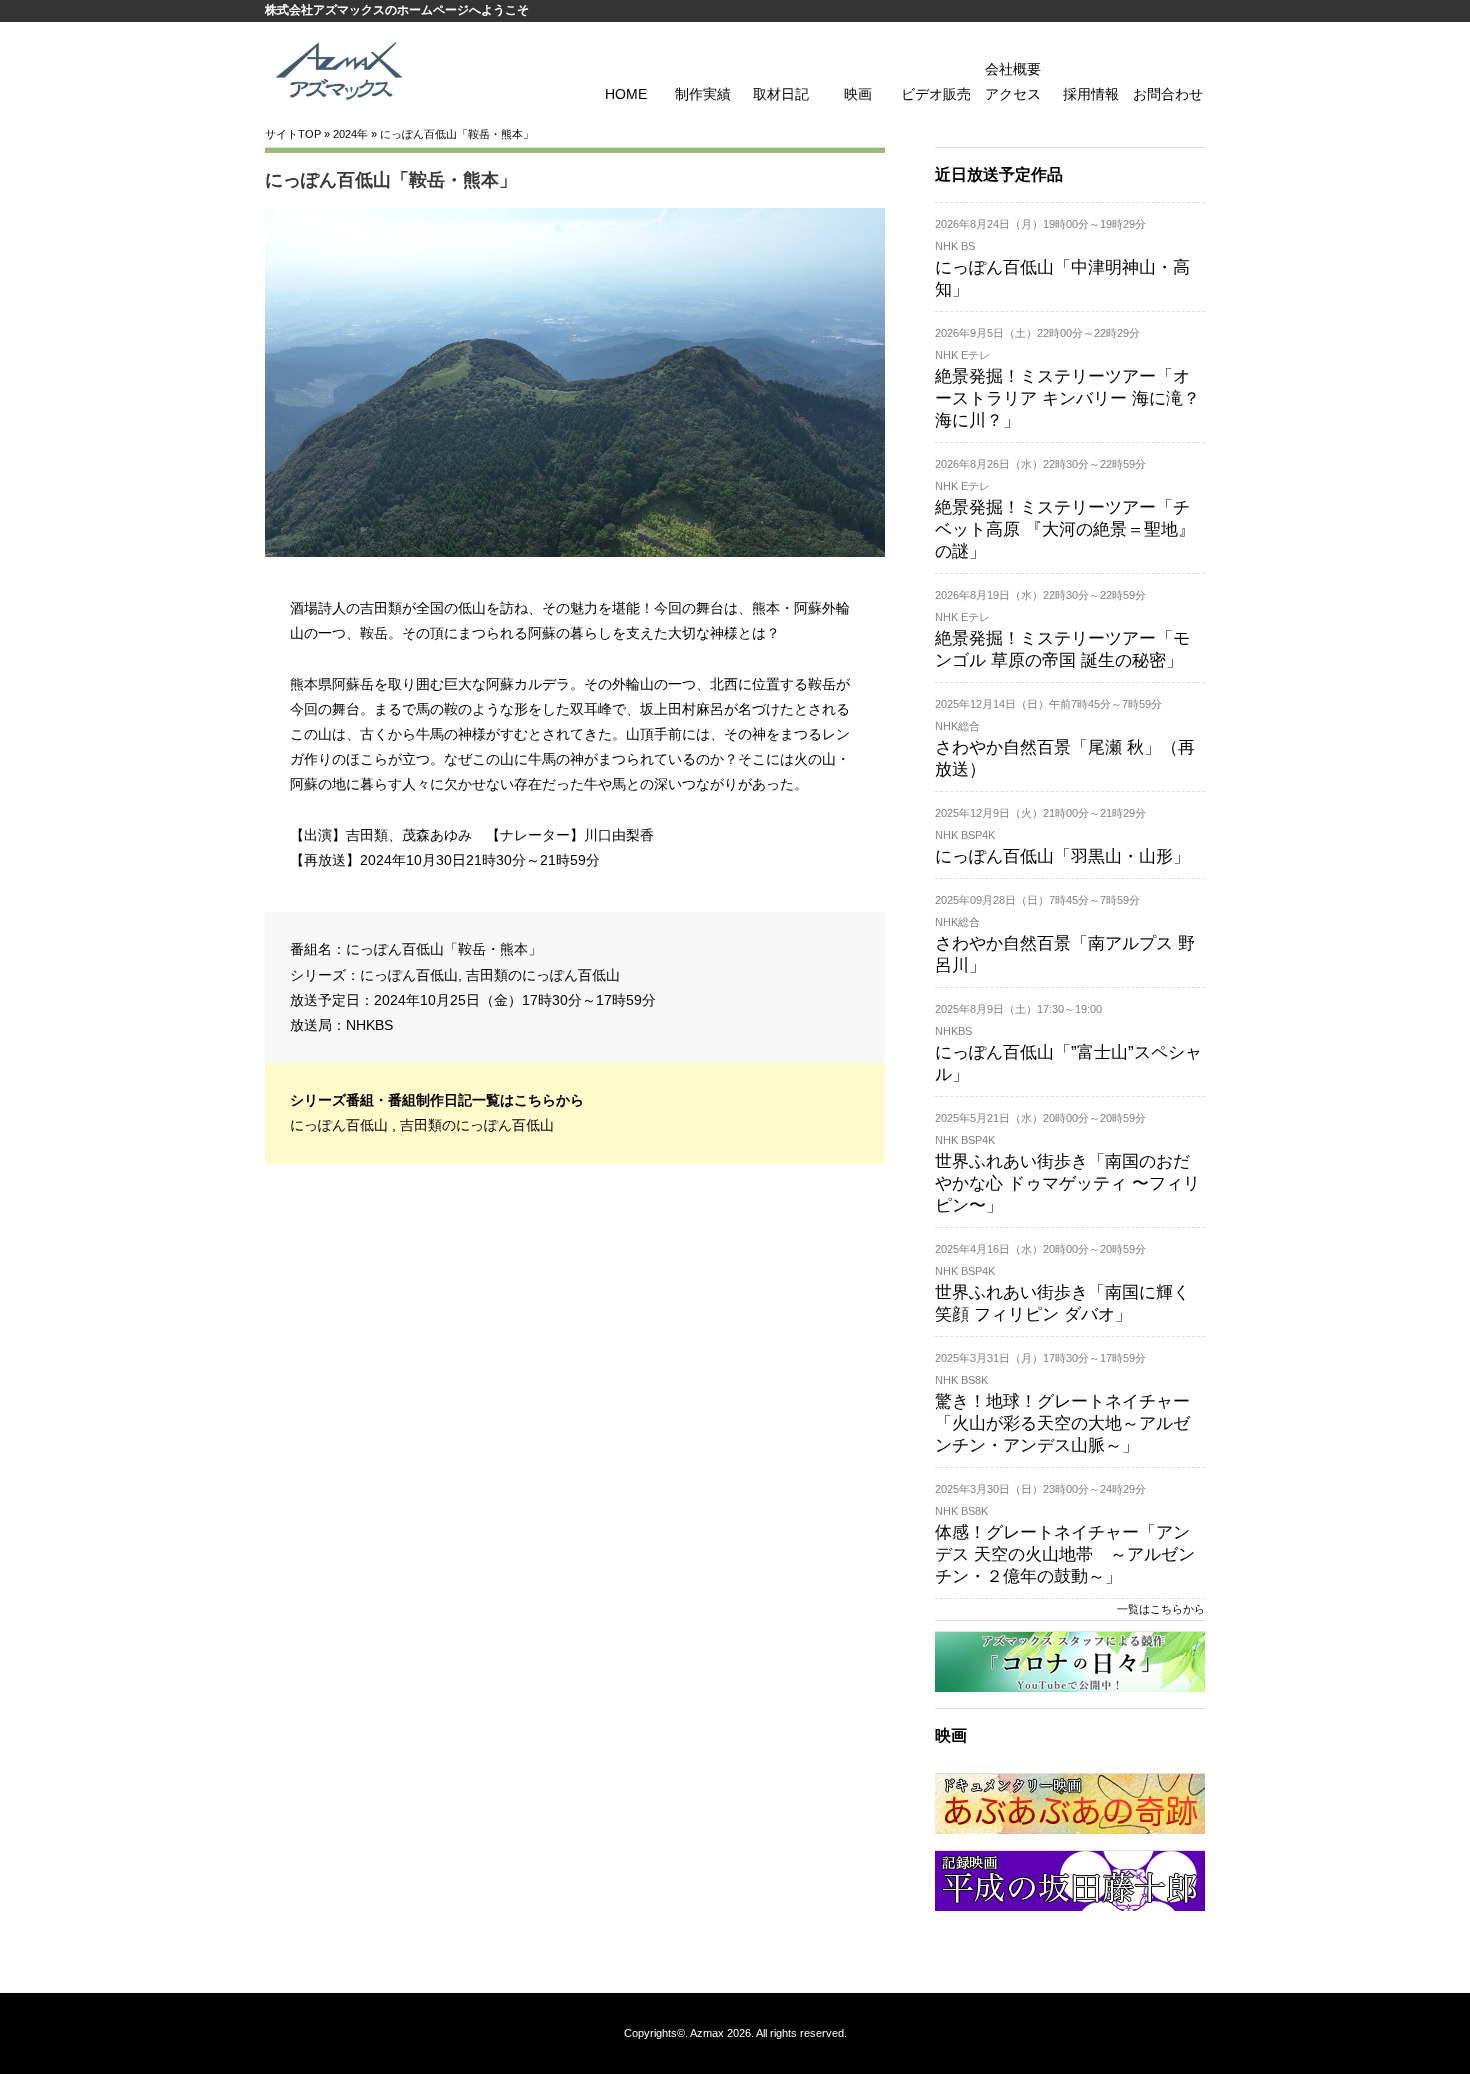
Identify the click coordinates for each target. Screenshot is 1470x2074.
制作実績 (703, 94)
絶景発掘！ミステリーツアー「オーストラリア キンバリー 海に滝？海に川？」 (1067, 398)
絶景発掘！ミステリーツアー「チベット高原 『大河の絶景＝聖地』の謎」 (1065, 529)
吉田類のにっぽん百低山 (543, 975)
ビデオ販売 (936, 94)
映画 (858, 94)
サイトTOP (293, 134)
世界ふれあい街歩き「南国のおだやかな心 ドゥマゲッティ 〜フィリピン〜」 (1067, 1183)
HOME (626, 94)
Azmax (707, 2033)
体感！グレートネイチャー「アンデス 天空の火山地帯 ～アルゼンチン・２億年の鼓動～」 (1065, 1554)
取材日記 (781, 94)
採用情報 (1091, 94)
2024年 (350, 134)
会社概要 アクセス (1013, 81)
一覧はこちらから (1161, 1609)
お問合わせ (1168, 94)
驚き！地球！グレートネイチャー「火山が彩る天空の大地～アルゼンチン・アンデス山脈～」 (1062, 1423)
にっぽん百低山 (409, 975)
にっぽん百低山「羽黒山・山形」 (1062, 856)
